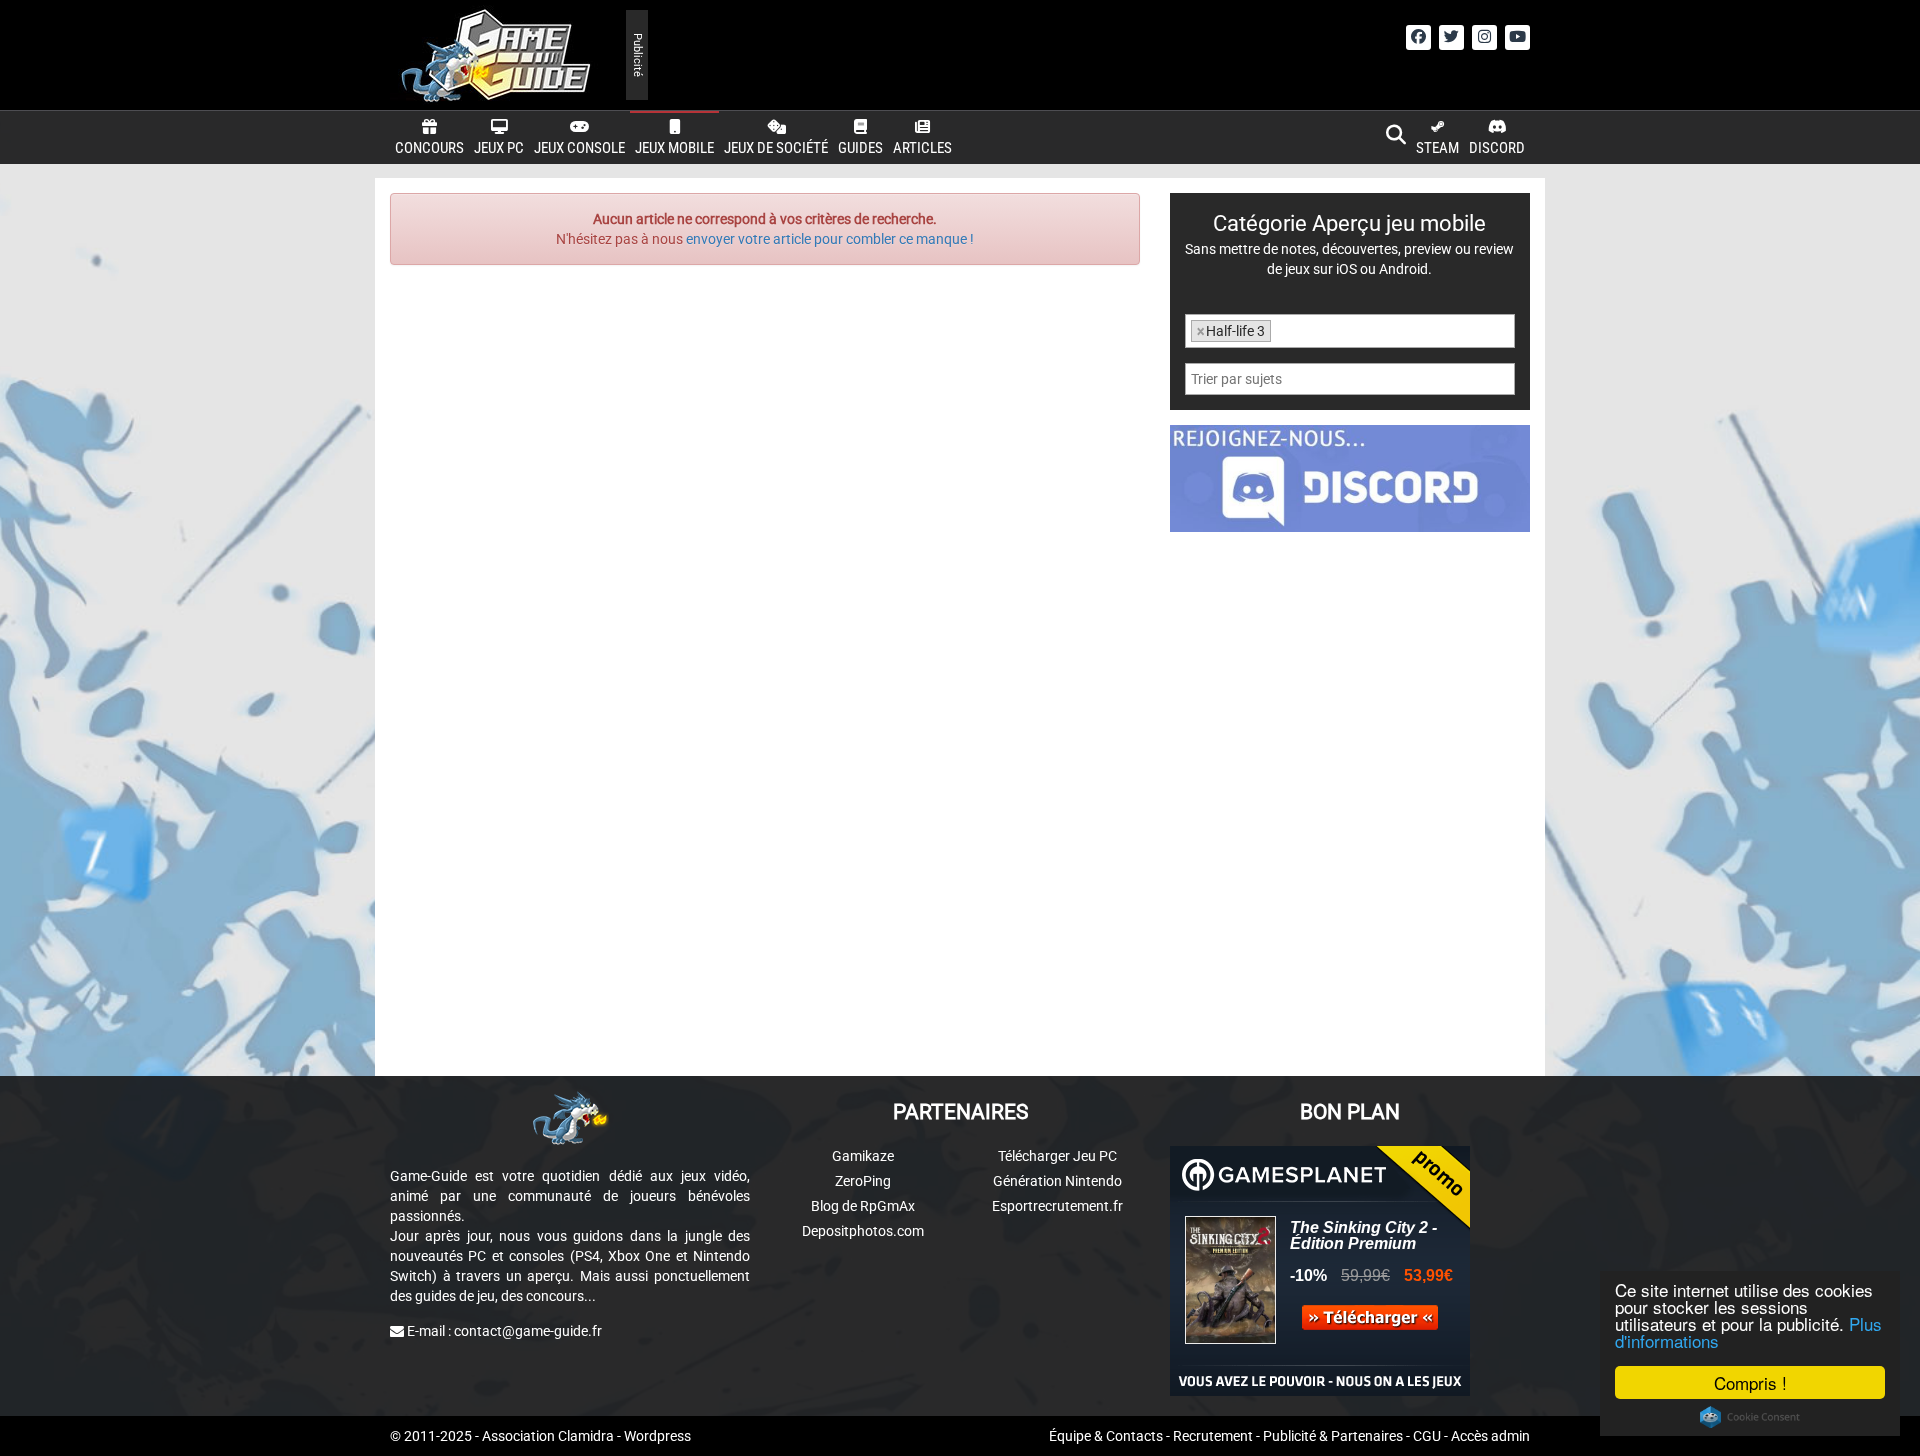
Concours (429, 148)
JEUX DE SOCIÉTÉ (776, 148)
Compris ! (1750, 1382)
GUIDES (860, 148)
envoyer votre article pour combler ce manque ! (830, 239)
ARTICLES (922, 148)
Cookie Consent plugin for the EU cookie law (1750, 1417)
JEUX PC (499, 148)
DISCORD (1497, 148)
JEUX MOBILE (674, 148)
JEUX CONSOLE (579, 148)
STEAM (1437, 148)
